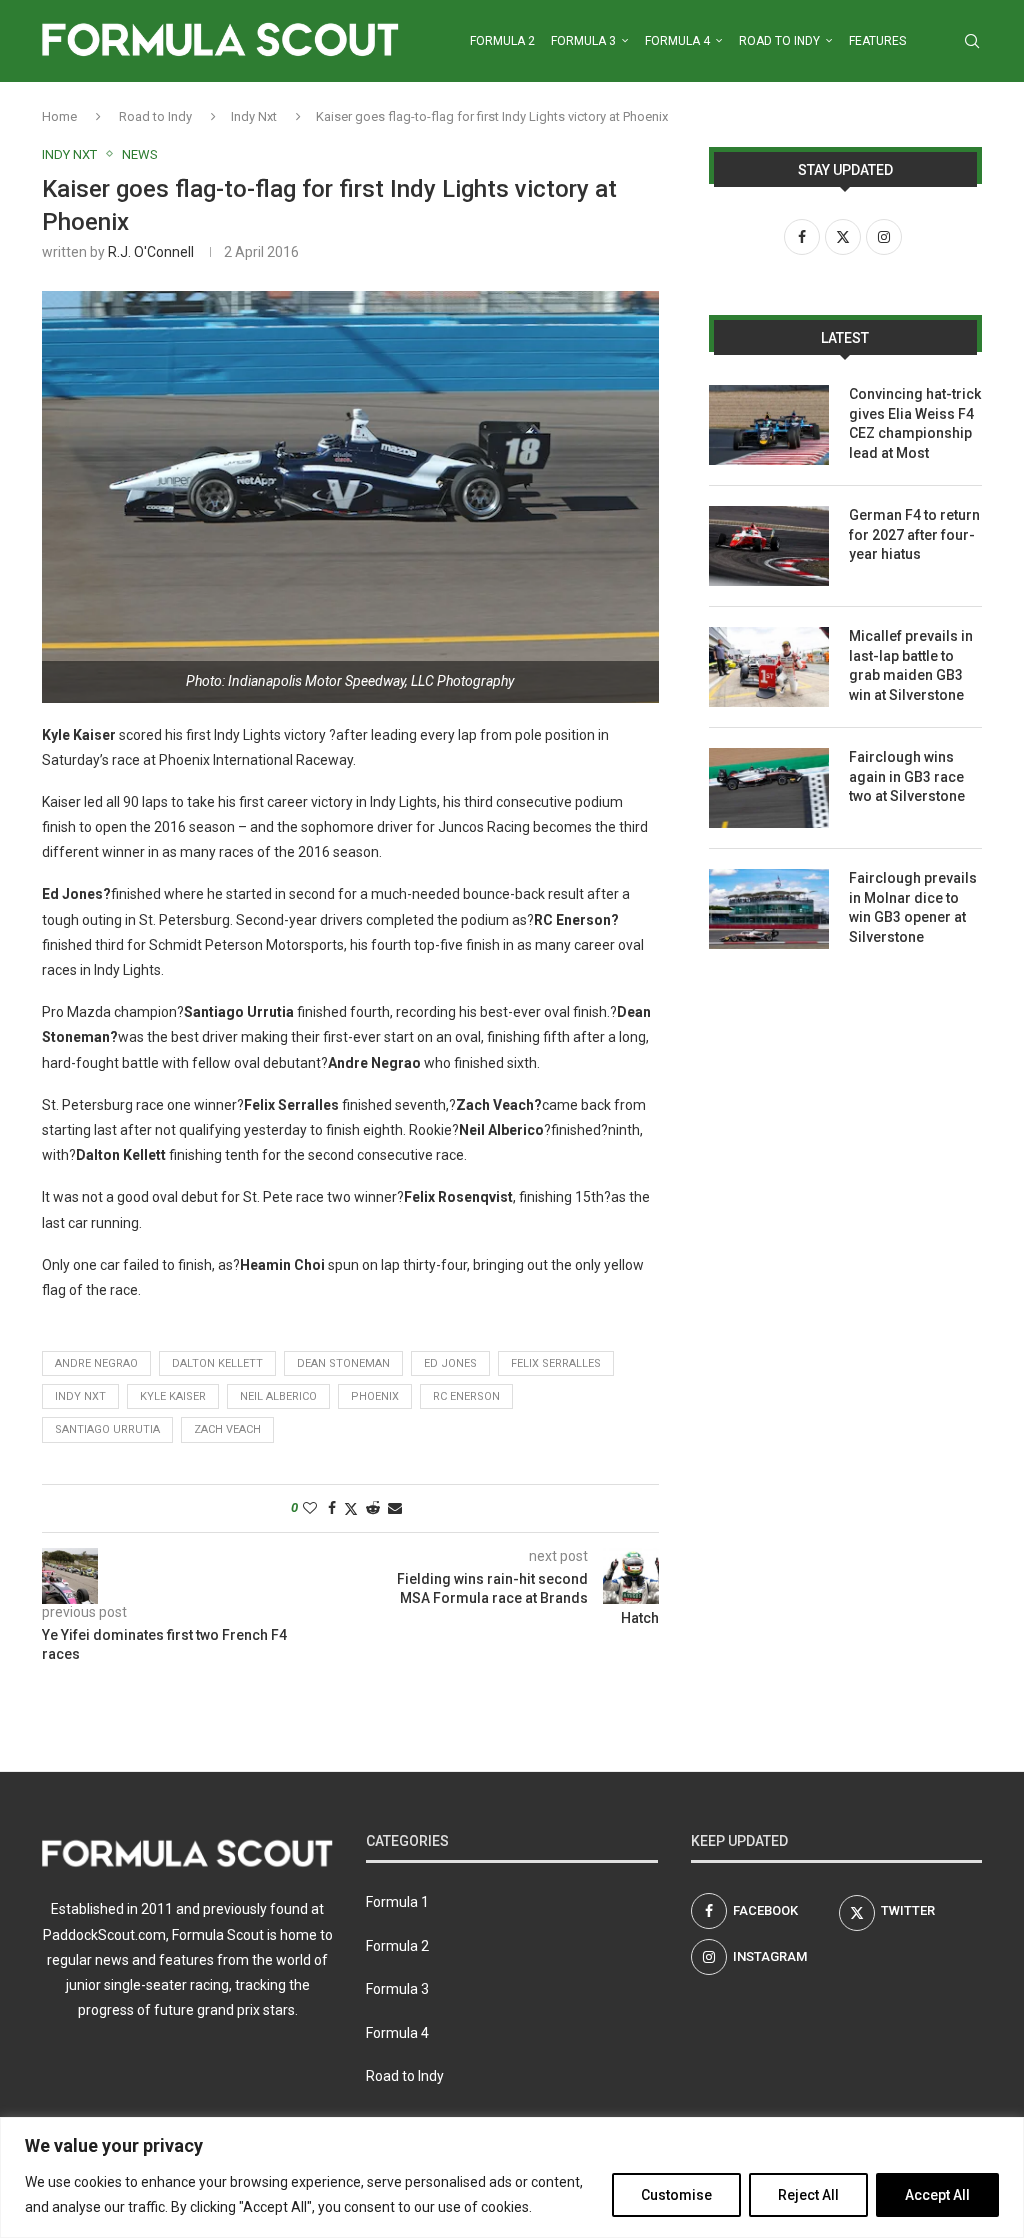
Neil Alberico (278, 1396)
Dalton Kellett (217, 1363)
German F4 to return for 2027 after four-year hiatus (914, 534)
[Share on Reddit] (373, 1508)
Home (59, 116)
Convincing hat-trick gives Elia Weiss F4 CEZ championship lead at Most (915, 423)
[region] (512, 2177)
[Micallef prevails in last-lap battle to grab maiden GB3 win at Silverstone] (769, 667)
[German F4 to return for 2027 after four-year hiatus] (769, 546)
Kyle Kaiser (173, 1396)
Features (877, 41)
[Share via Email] (395, 1508)
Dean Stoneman (343, 1363)
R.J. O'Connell (151, 252)
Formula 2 (502, 41)
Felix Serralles (556, 1363)
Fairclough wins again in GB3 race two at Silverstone (907, 776)
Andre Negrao (96, 1363)
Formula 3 (583, 41)
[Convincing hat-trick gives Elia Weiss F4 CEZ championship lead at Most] (769, 425)
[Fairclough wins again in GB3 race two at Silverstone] (769, 788)
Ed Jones (450, 1363)
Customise (676, 2195)
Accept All (937, 2195)
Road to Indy (779, 41)
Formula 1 (397, 1902)
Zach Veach (227, 1429)
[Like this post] (310, 1508)
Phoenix (375, 1396)
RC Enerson (466, 1396)
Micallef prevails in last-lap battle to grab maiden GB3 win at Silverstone (911, 665)
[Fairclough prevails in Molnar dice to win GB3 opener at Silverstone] (769, 909)
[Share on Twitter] (351, 1508)
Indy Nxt (254, 116)
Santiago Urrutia (107, 1429)
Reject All (808, 2195)
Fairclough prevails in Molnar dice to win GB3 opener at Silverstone (913, 907)
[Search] (972, 41)
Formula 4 (677, 41)
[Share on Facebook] (332, 1508)
